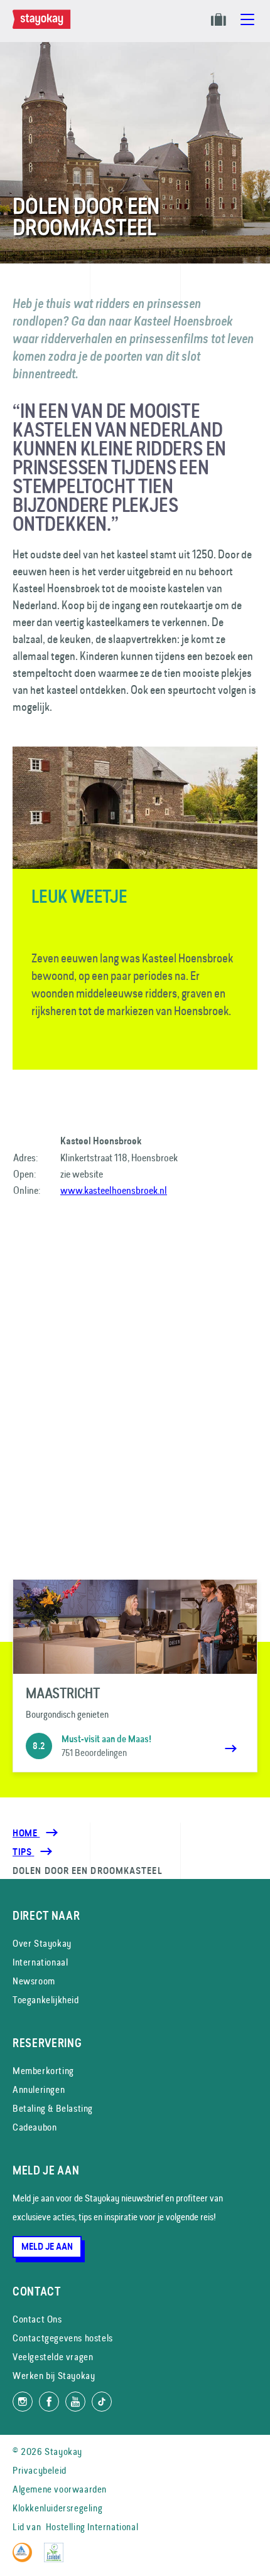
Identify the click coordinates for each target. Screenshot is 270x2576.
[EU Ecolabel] (57, 2559)
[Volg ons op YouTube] (75, 2402)
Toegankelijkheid (46, 2000)
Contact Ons (37, 2319)
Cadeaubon (35, 2127)
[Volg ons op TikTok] (102, 2402)
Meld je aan (47, 2247)
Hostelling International (92, 2527)
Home (26, 1833)
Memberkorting (43, 2071)
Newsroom (34, 1981)
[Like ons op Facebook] (49, 2402)
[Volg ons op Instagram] (23, 2402)
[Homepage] (44, 26)
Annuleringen (39, 2089)
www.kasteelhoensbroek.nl (114, 1190)
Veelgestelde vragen (53, 2357)
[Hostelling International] (25, 2559)
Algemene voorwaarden (60, 2489)
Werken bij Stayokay (54, 2376)
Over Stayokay (42, 1943)
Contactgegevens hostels (63, 2338)
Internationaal (40, 1962)
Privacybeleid (40, 2470)
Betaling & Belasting (53, 2108)
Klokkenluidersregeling (57, 2508)
